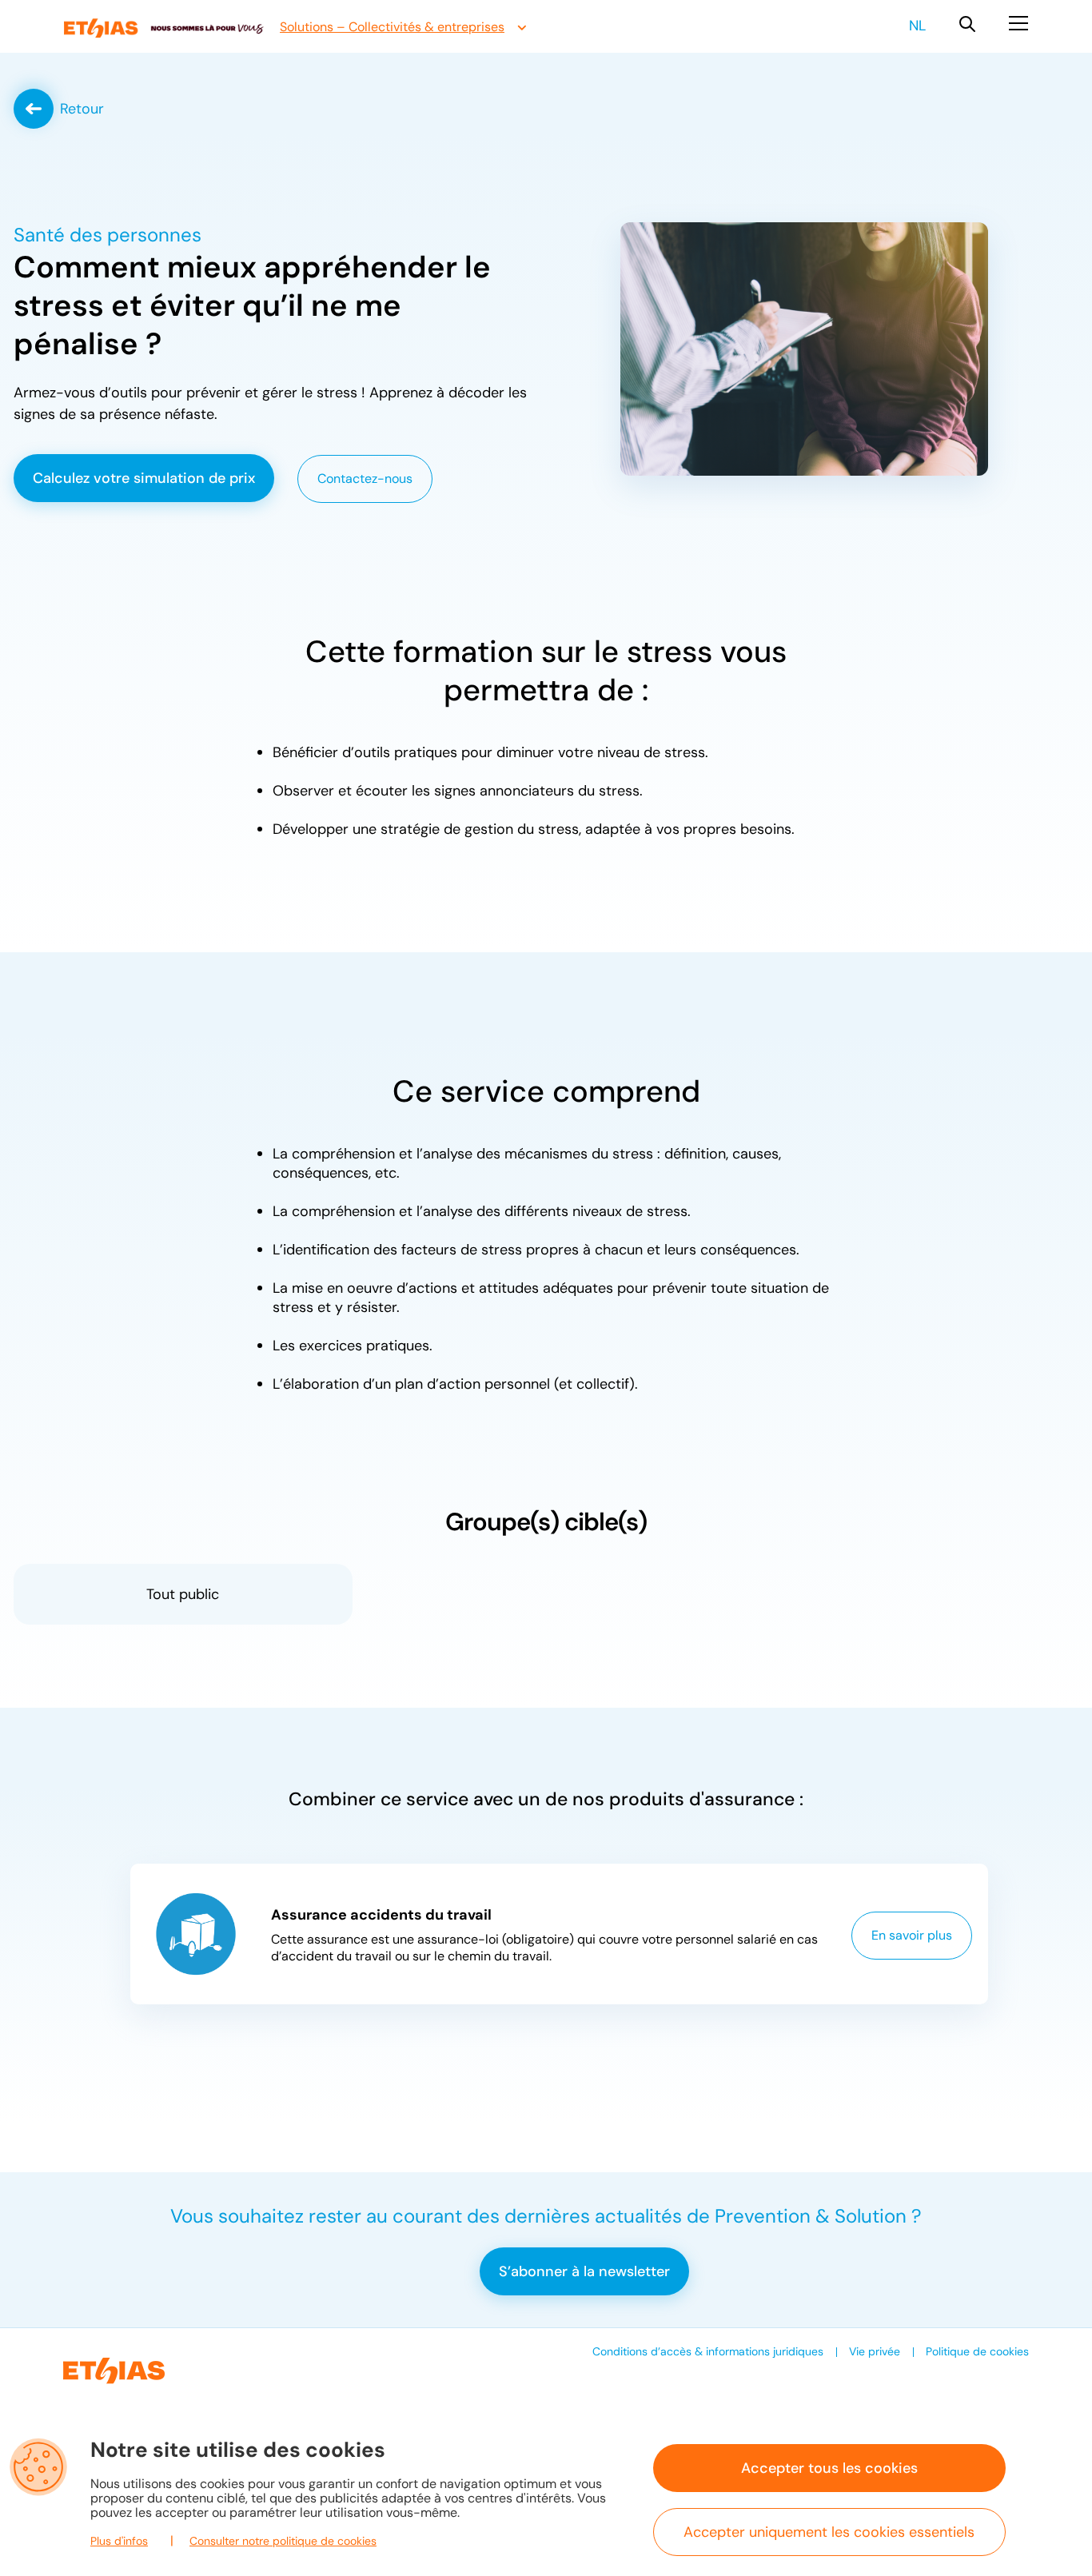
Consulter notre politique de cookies (283, 2541)
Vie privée (875, 2351)
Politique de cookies (977, 2351)
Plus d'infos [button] (119, 2541)
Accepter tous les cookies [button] (829, 2468)
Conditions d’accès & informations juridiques (708, 2351)
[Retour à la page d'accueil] (164, 28)
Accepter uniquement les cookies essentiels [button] (829, 2532)
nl (917, 26)
